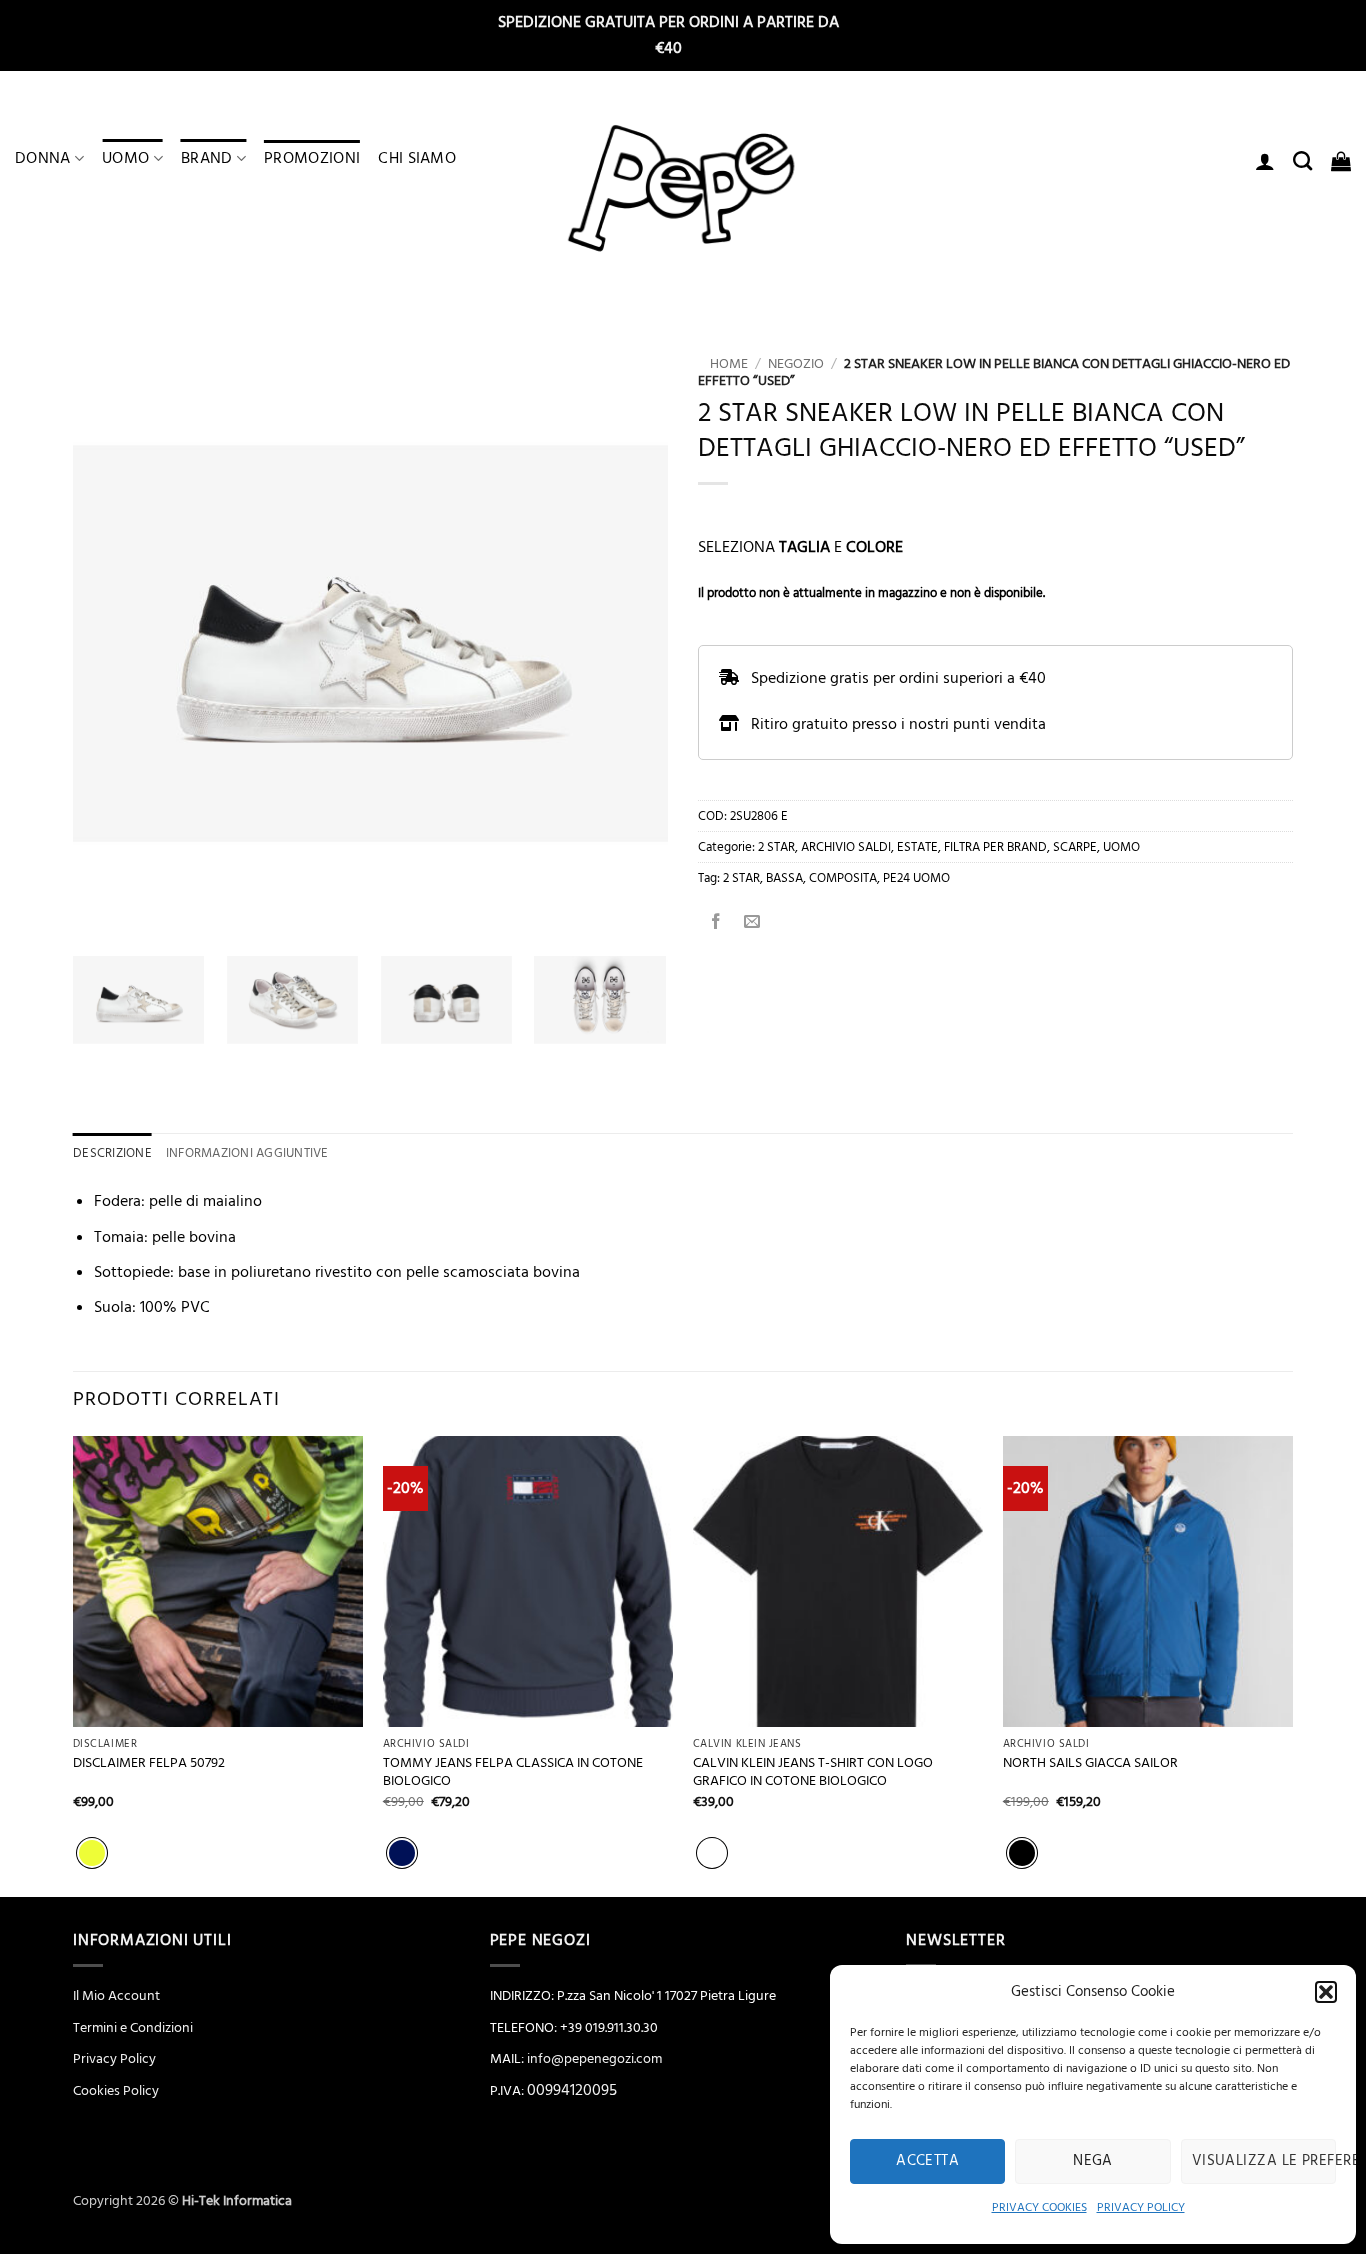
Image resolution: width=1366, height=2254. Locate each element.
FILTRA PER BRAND (995, 847)
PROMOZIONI (312, 158)
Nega (1093, 2160)
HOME (723, 364)
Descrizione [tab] (112, 1153)
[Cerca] (1302, 160)
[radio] (92, 1853)
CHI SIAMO (417, 158)
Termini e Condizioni (133, 2028)
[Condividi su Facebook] (716, 923)
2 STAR (776, 847)
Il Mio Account (116, 1996)
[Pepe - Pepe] (683, 189)
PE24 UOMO (916, 878)
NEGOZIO (796, 364)
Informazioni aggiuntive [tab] (247, 1153)
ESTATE (917, 847)
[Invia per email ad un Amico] (752, 923)
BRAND (207, 158)
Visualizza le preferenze (1264, 2160)
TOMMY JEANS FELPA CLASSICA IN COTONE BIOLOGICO (513, 1772)
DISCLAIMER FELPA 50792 (149, 1763)
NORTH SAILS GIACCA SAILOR (1090, 1763)
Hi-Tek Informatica (237, 2201)
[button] (1326, 1992)
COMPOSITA (843, 878)
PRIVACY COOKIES (1039, 2207)
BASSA (784, 878)
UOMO (125, 158)
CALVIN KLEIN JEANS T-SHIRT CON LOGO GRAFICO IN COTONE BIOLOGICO (813, 1772)
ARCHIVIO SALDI (846, 847)
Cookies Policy (116, 2091)
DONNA (43, 158)
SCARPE (1075, 847)
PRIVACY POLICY (1141, 2207)
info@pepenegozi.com (594, 2059)
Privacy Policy (114, 2059)
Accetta (927, 2160)
